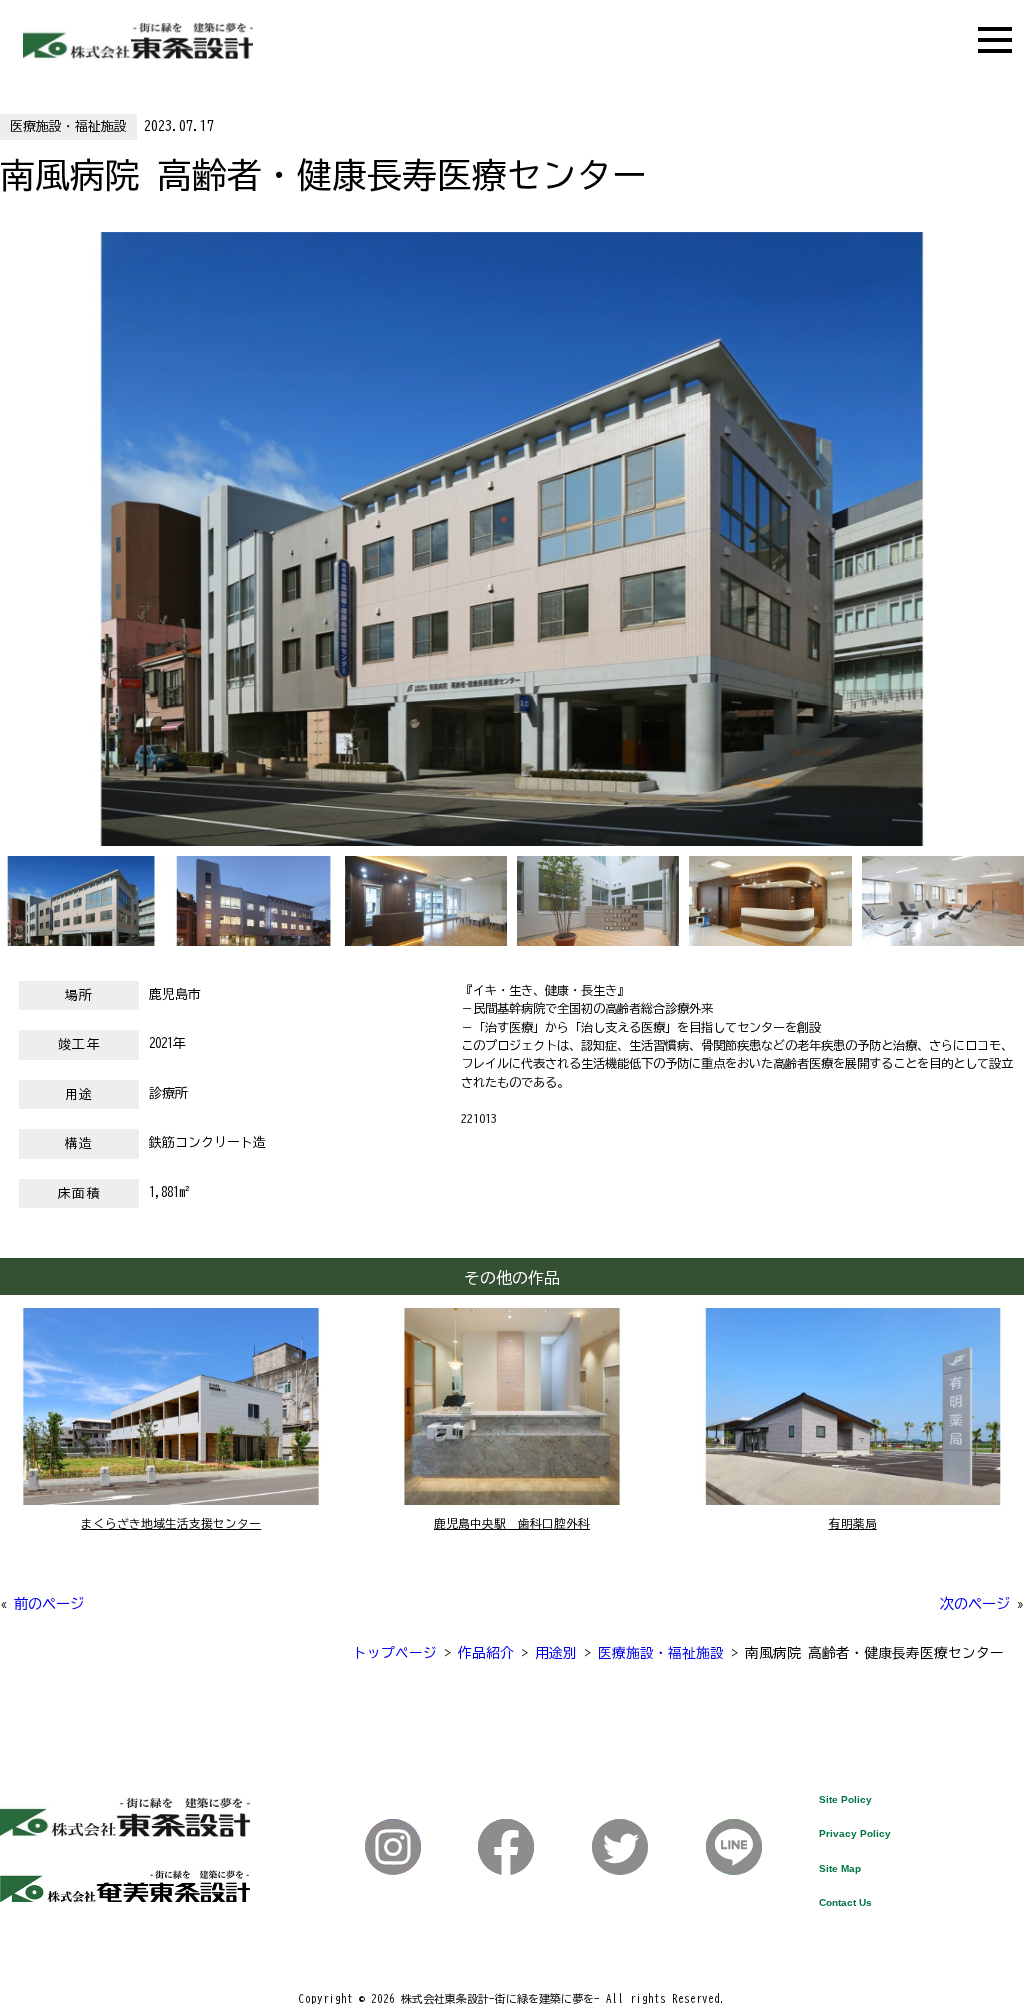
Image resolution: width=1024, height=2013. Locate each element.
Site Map (840, 1868)
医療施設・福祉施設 (68, 126)
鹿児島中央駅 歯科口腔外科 (512, 1523)
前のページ (49, 1603)
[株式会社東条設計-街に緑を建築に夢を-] (138, 53)
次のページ (975, 1603)
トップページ (395, 1653)
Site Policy (845, 1799)
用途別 (556, 1653)
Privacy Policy (855, 1833)
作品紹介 (486, 1653)
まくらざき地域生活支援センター (171, 1523)
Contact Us (845, 1902)
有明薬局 (853, 1523)
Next (10, 554)
